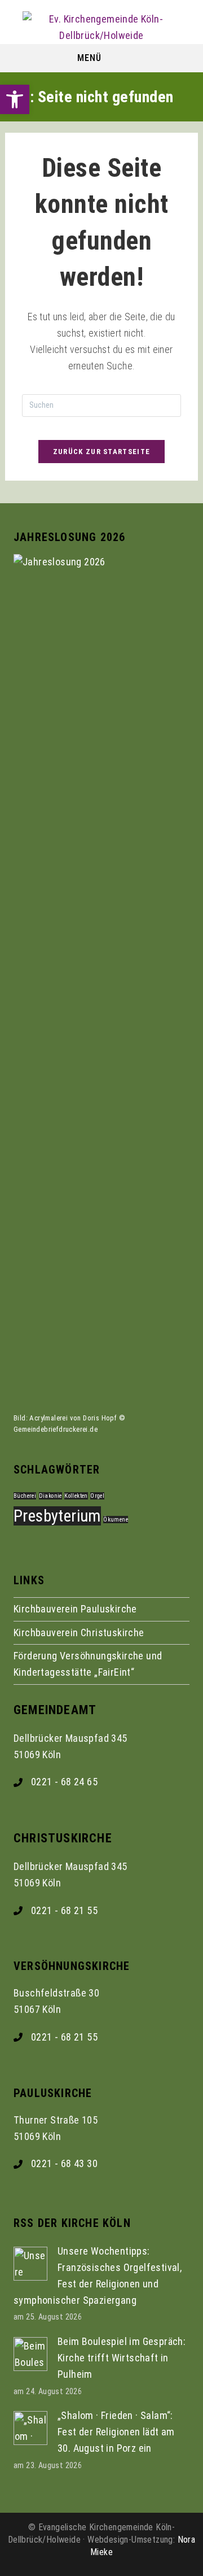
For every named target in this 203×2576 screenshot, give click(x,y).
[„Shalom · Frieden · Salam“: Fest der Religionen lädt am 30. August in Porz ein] (30, 2427)
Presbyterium (57, 1516)
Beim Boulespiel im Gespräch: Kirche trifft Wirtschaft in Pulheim (122, 2358)
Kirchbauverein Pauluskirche (75, 1609)
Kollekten (76, 1496)
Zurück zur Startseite (101, 452)
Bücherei (25, 1496)
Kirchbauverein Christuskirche (79, 1633)
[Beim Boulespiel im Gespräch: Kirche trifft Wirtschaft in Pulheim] (30, 2353)
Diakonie (50, 1496)
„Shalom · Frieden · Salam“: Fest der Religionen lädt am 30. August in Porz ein (116, 2432)
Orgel (97, 1496)
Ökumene (116, 1520)
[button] (15, 99)
